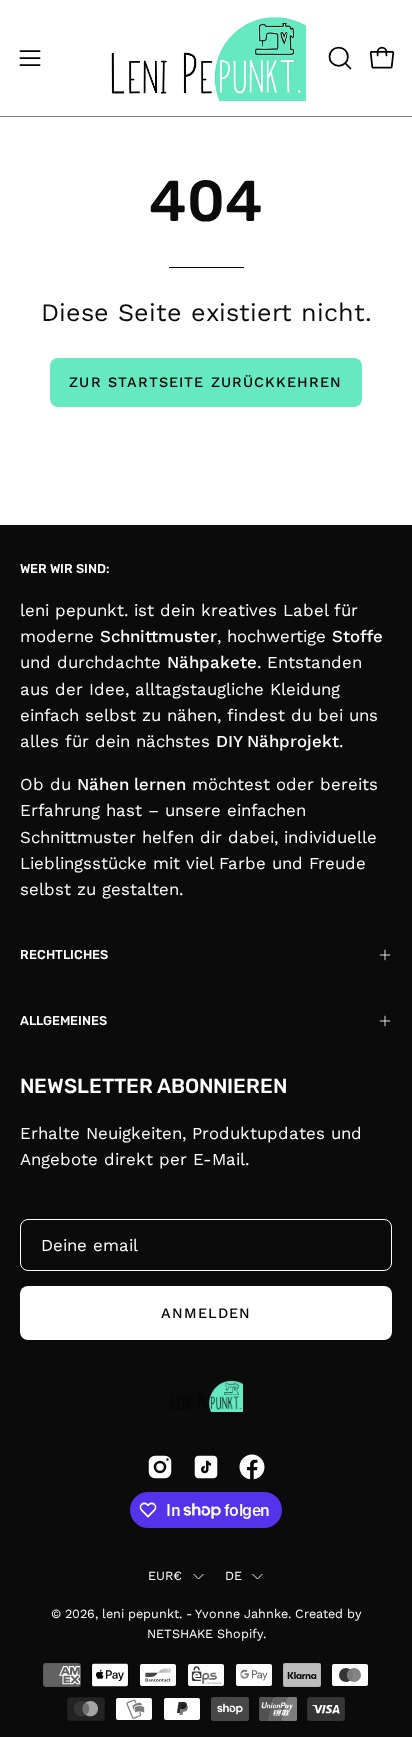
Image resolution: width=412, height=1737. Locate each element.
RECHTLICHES (64, 954)
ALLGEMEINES (63, 1020)
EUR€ (165, 1575)
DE (234, 1575)
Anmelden (206, 1313)
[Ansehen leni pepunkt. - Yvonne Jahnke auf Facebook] (252, 1467)
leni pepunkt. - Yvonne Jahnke (195, 1613)
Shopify (240, 1633)
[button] (338, 58)
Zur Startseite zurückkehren (205, 382)
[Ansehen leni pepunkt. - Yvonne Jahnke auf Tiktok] (206, 1467)
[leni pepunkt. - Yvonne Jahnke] (206, 58)
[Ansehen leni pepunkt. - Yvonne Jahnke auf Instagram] (160, 1467)
